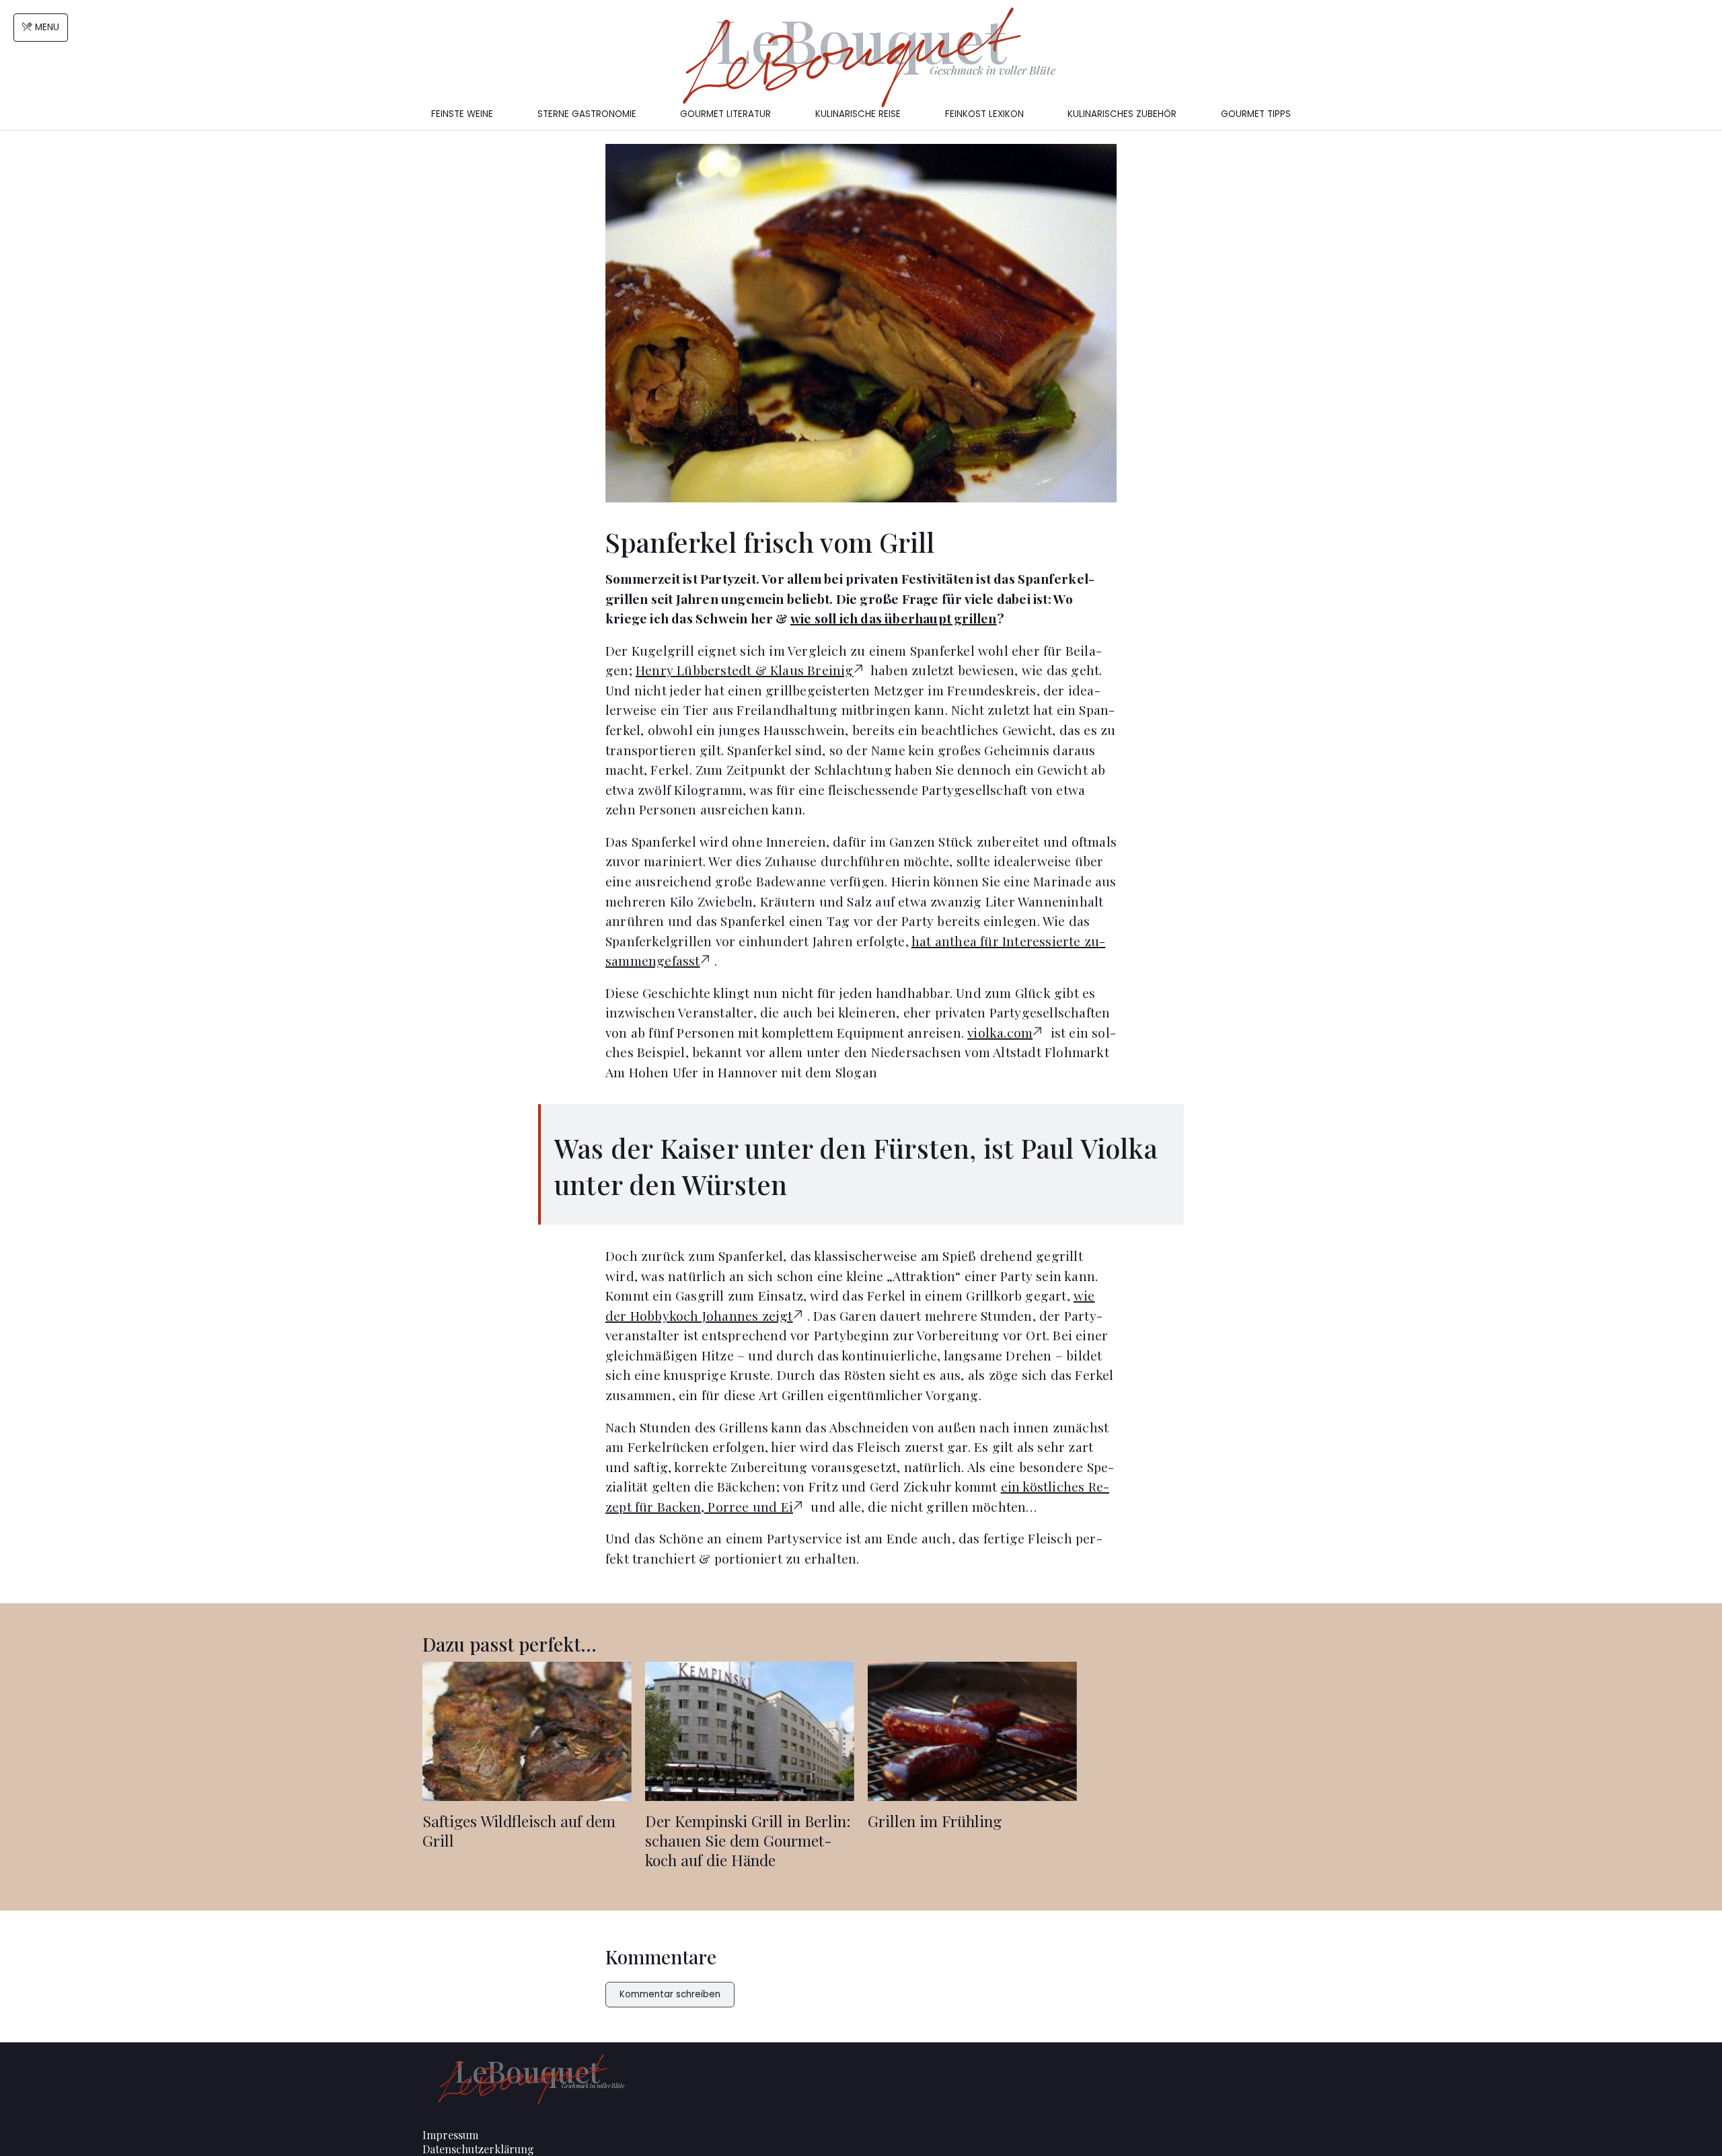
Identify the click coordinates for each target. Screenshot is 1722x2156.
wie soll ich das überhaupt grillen (894, 618)
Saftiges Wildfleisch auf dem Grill (519, 1831)
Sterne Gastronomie (587, 114)
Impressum (450, 2135)
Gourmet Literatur (725, 114)
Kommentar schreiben (670, 1994)
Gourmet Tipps (1256, 114)
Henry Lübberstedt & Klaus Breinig (745, 670)
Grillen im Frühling (935, 1821)
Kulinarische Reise (858, 114)
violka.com (1000, 1032)
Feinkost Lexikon (984, 114)
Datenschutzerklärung (478, 2149)
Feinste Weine (462, 114)
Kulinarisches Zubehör (1122, 114)
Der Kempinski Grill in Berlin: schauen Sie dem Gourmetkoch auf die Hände (748, 1840)
